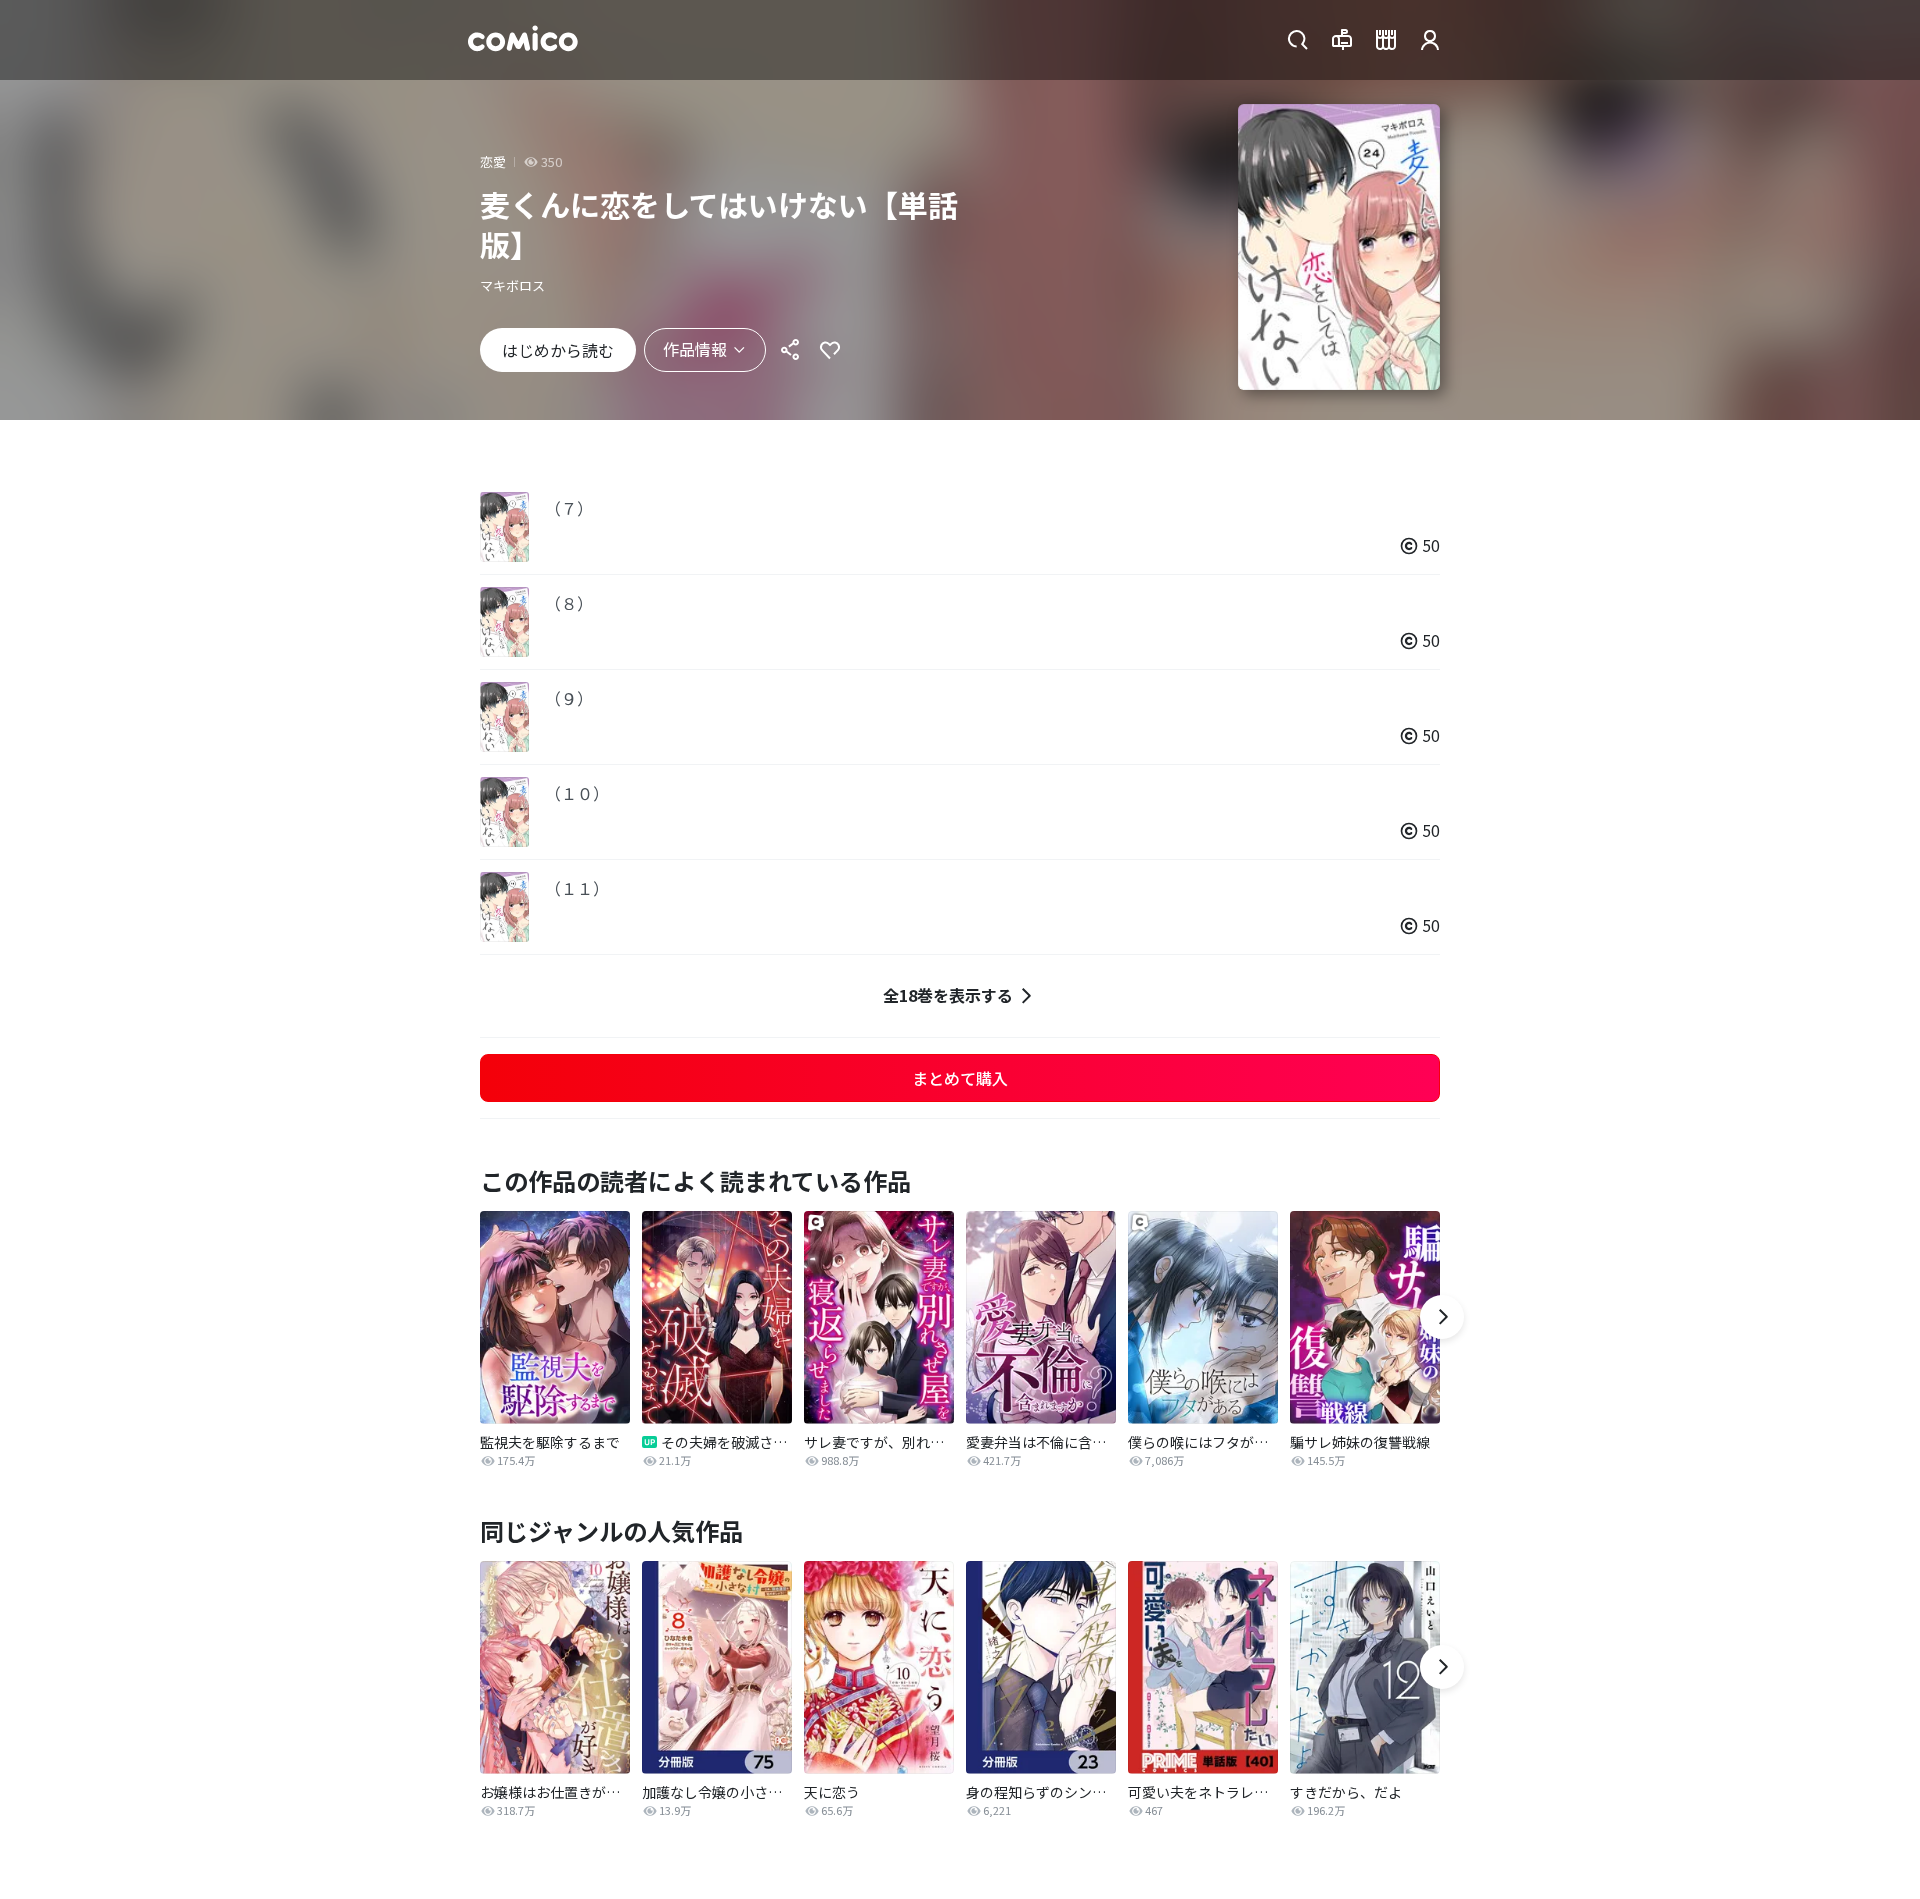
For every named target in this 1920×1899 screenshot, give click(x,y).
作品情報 (695, 349)
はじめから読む (558, 350)
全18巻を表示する (948, 995)
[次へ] (1442, 1317)
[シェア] (790, 350)
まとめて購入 (960, 1078)
